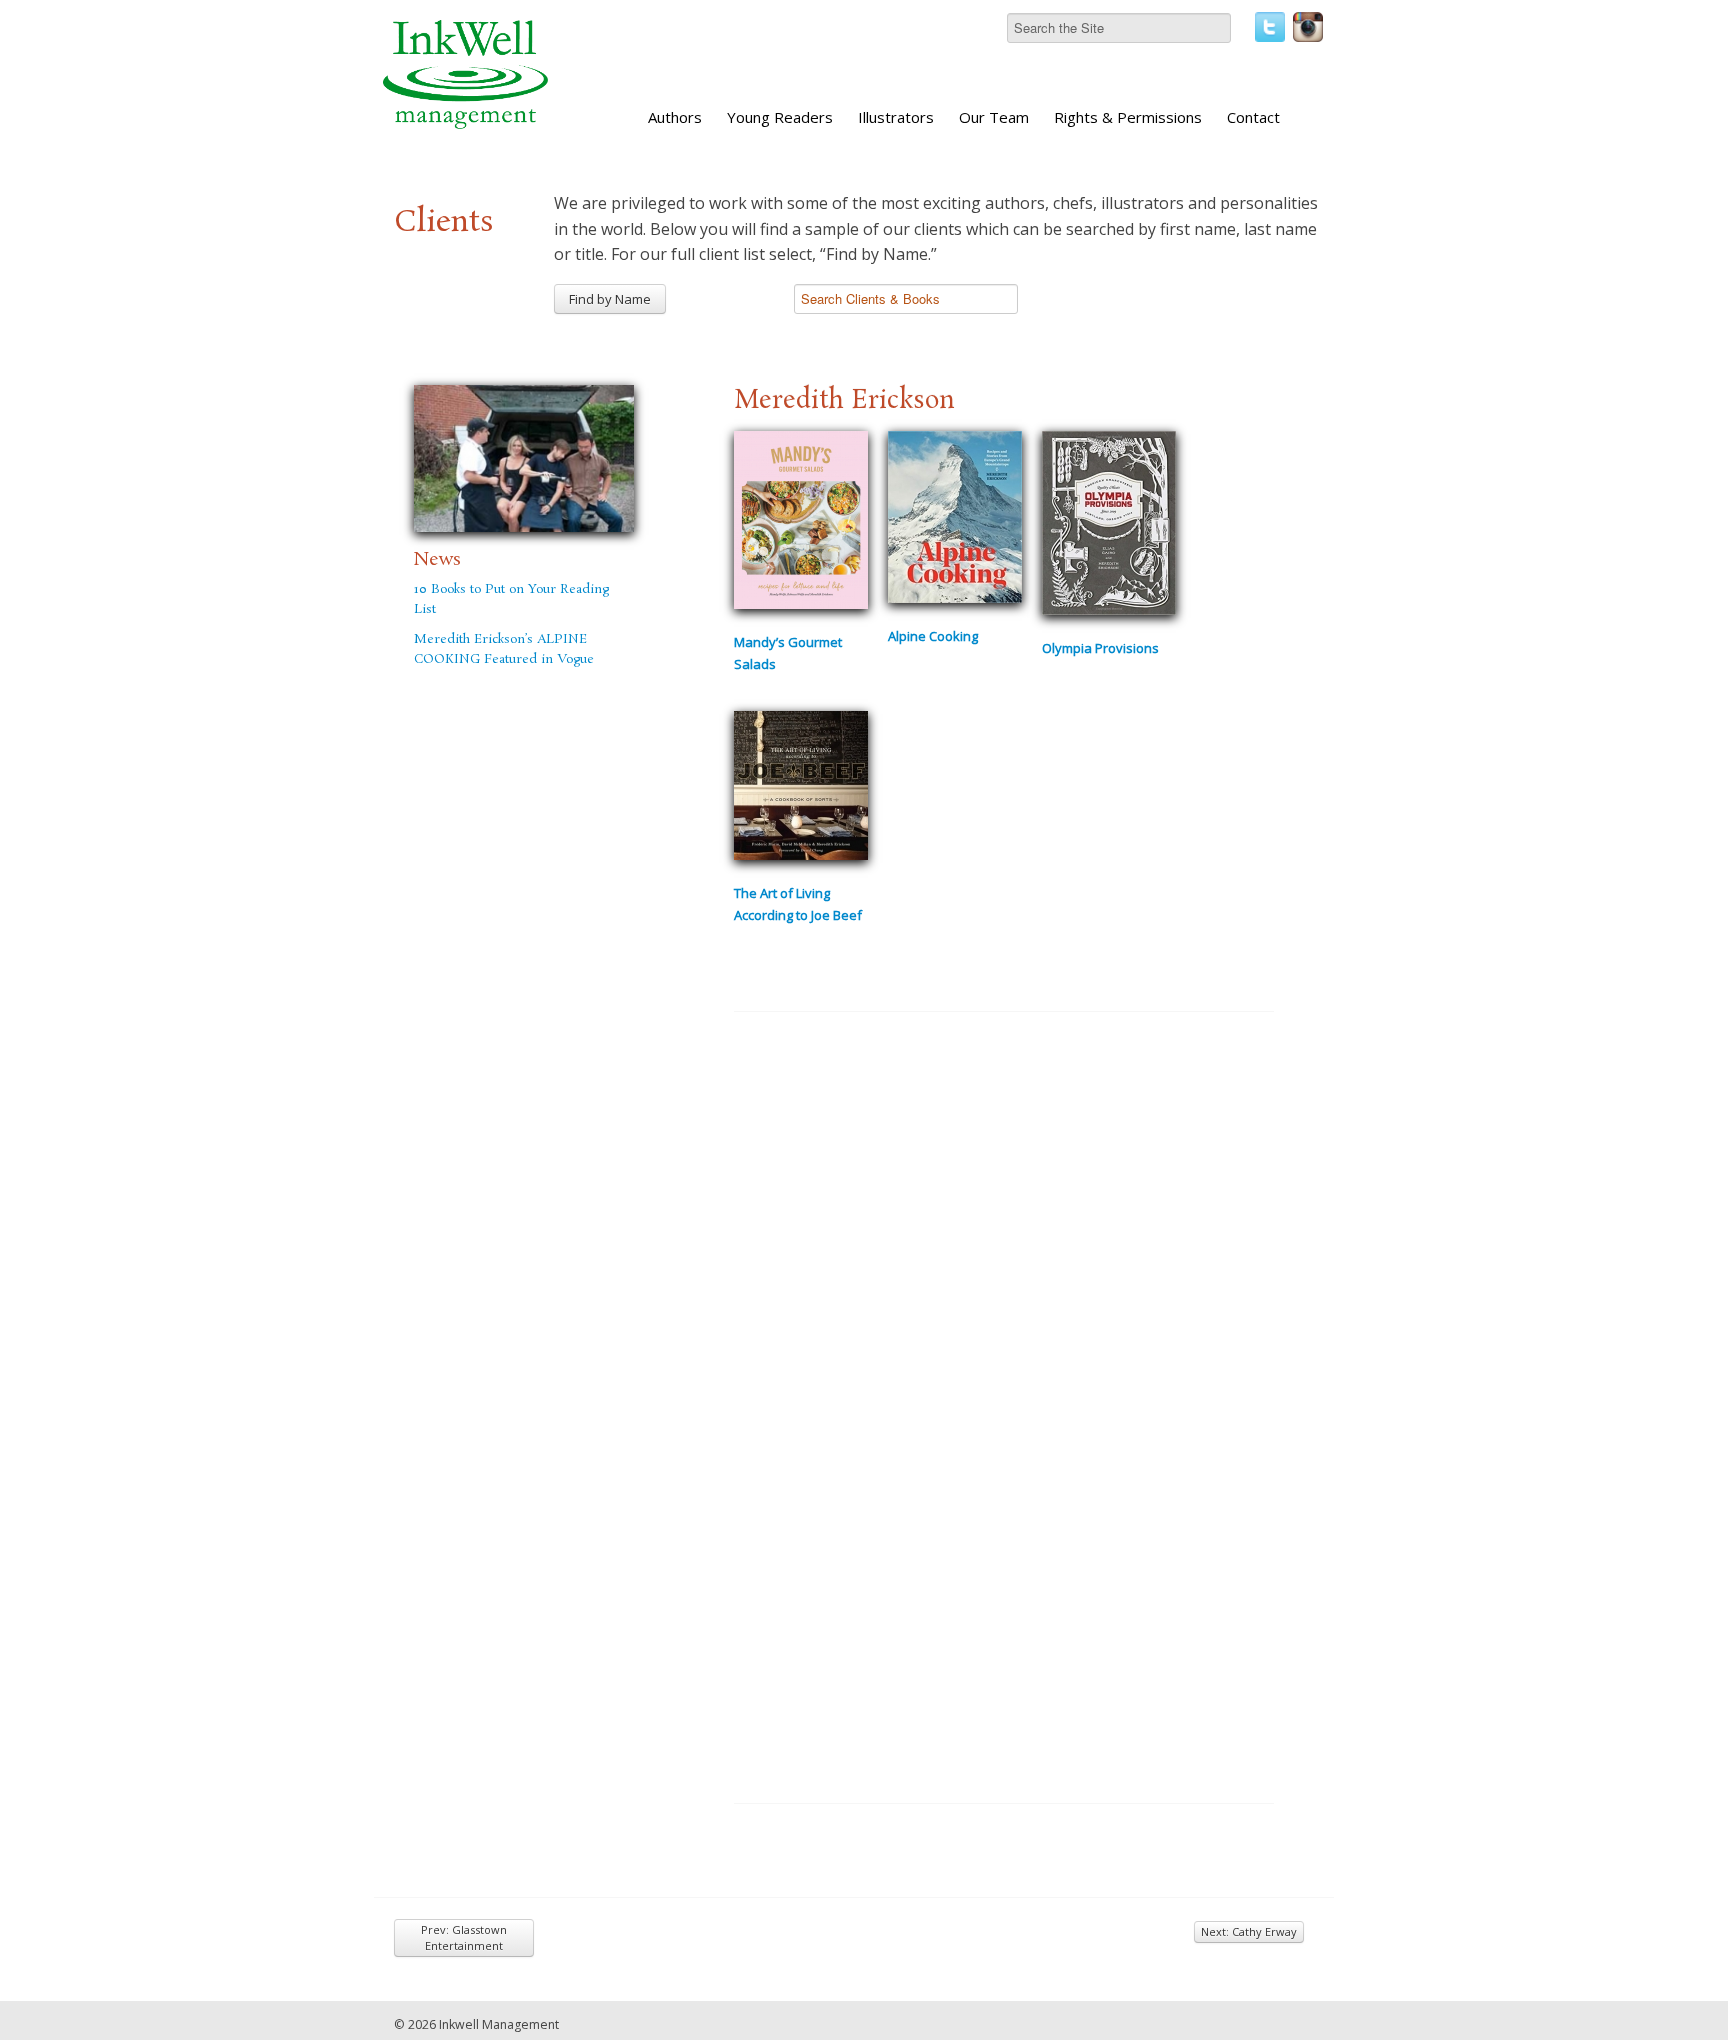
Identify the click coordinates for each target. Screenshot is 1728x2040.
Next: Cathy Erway (1249, 1931)
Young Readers (780, 117)
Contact (1253, 117)
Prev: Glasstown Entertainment (464, 1937)
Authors (675, 117)
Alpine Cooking (933, 636)
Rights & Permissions (1128, 117)
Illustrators (896, 117)
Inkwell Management (499, 2024)
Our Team (994, 117)
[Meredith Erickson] (524, 455)
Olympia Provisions (1100, 648)
